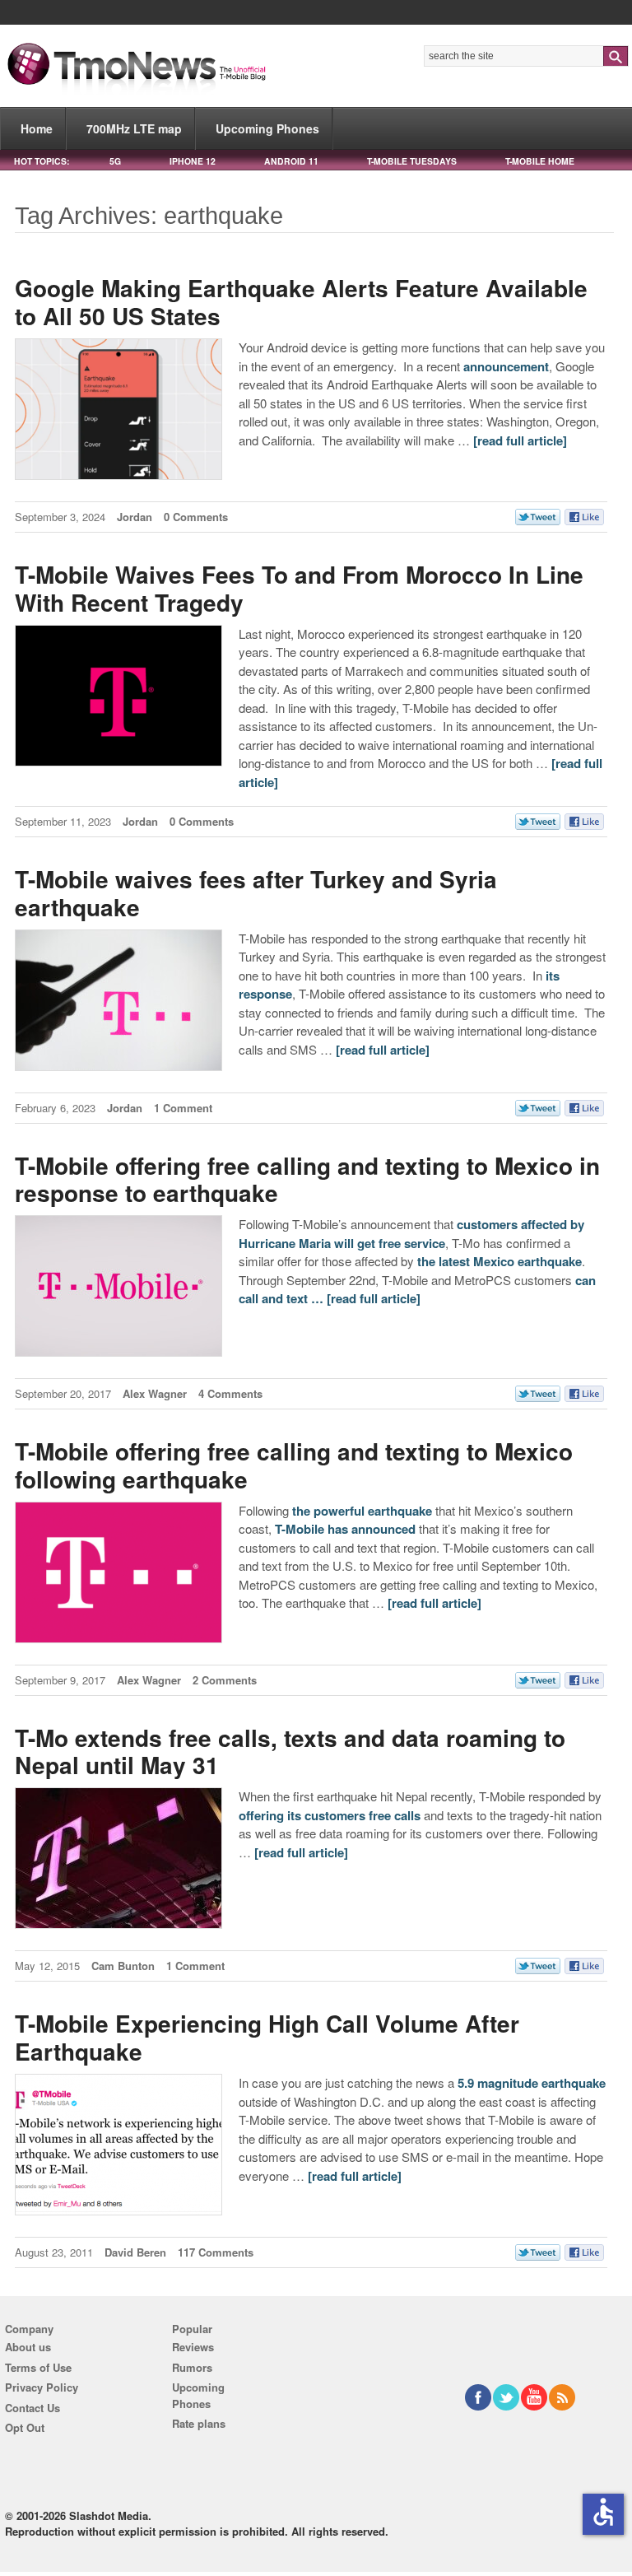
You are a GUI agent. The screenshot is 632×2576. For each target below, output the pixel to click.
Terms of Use (38, 2367)
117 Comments (216, 2252)
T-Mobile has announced (345, 1529)
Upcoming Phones (267, 128)
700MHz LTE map (134, 128)
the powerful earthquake (362, 1511)
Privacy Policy (42, 2387)
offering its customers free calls (330, 1815)
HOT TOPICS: (42, 161)
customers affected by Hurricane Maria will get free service (411, 1234)
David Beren (135, 2252)
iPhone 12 (193, 161)
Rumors (192, 2367)
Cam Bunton (123, 1966)
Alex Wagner (155, 1393)
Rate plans (199, 2423)
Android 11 (291, 161)
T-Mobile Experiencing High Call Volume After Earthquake (267, 2037)
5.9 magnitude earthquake (532, 2083)
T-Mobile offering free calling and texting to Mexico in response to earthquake (307, 1179)
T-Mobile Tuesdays (412, 161)
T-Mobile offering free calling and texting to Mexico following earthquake (294, 1465)
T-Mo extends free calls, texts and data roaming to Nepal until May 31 (290, 1751)
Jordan (135, 517)
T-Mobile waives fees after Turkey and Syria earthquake (256, 893)
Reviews (193, 2347)
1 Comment (183, 1108)
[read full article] (520, 440)
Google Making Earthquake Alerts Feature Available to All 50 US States (301, 302)
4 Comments (230, 1393)
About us (28, 2347)
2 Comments (225, 1680)
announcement (506, 366)
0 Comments (196, 517)
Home (37, 128)
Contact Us (33, 2408)
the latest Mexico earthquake (500, 1261)
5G (115, 161)
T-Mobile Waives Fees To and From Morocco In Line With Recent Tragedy (299, 588)
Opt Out (25, 2427)
